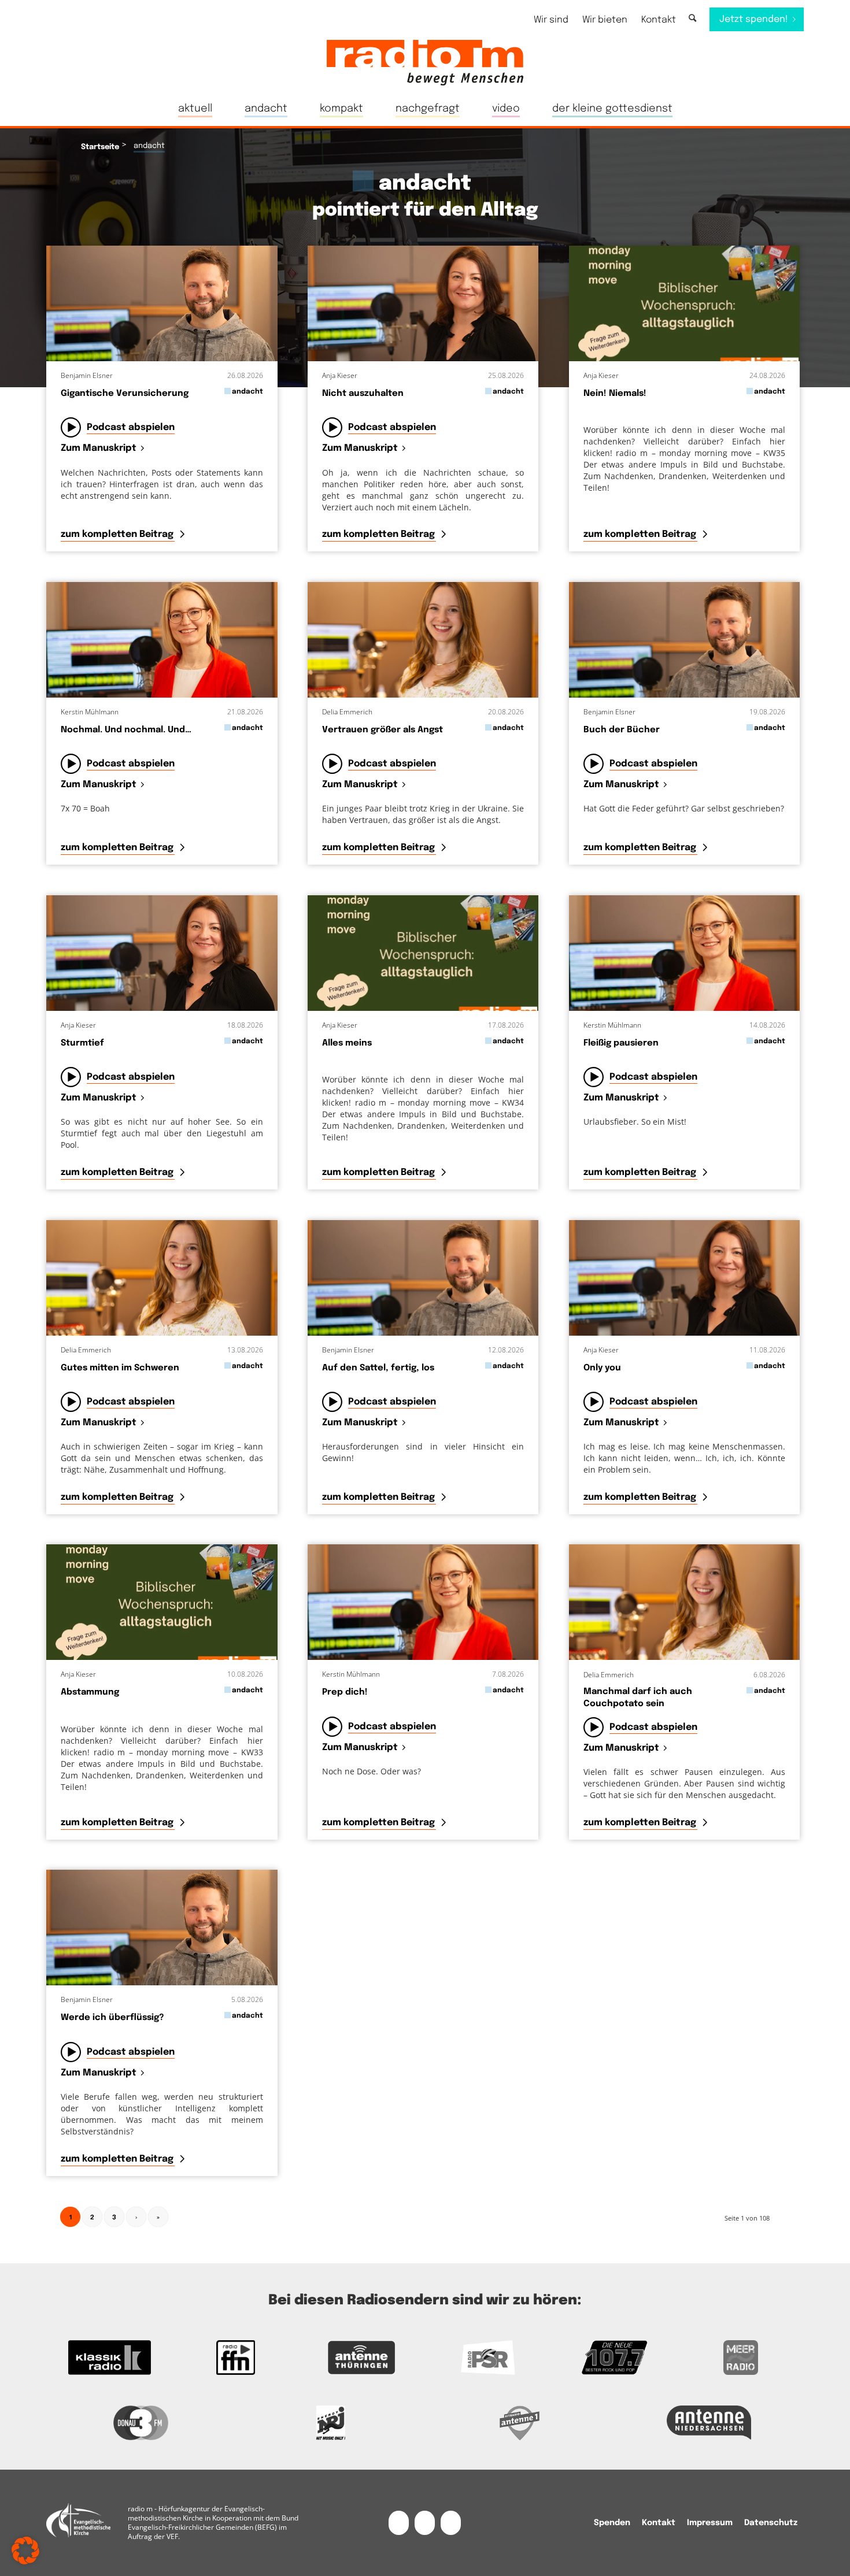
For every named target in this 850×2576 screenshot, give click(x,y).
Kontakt (659, 20)
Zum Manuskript (99, 449)
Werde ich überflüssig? (112, 2018)
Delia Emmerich (347, 712)
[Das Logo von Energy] (331, 2423)
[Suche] (692, 19)
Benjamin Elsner (87, 375)
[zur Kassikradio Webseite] (109, 2358)
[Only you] (685, 1278)
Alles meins (347, 1043)
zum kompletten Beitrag (118, 534)
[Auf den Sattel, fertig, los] (423, 1278)
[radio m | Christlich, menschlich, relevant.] (425, 62)
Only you (602, 1368)
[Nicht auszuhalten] (423, 303)
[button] (25, 2551)
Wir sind (551, 20)
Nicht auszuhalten (363, 394)
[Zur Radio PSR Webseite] (488, 2358)
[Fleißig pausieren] (685, 953)
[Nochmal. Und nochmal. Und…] (162, 640)
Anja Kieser (340, 375)
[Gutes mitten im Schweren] (162, 1278)
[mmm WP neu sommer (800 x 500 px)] (685, 303)
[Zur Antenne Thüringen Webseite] (362, 2358)
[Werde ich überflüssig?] (162, 1928)
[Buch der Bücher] (685, 640)
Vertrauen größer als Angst (382, 730)
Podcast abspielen (131, 427)
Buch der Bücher (622, 730)
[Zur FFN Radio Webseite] (235, 2358)
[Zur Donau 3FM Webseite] (141, 2423)
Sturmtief (82, 1043)
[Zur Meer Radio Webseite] (741, 2358)
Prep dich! (345, 1692)
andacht (247, 392)
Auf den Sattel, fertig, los (378, 1368)
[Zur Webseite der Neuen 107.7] (614, 2358)
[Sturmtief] (162, 953)
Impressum (710, 2523)
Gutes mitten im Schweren (120, 1368)
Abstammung (90, 1692)
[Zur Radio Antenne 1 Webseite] (520, 2423)
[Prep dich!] (423, 1602)
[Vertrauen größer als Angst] (423, 640)
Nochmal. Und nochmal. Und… (126, 730)
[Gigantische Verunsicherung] (162, 303)
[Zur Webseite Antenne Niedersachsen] (709, 2423)
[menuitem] (551, 20)
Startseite (100, 147)
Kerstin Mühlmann (90, 712)
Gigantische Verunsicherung (125, 394)
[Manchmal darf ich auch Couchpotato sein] (685, 1602)
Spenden (612, 2523)
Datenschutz (771, 2523)
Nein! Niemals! (615, 394)
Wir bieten (605, 20)
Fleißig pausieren (621, 1043)
